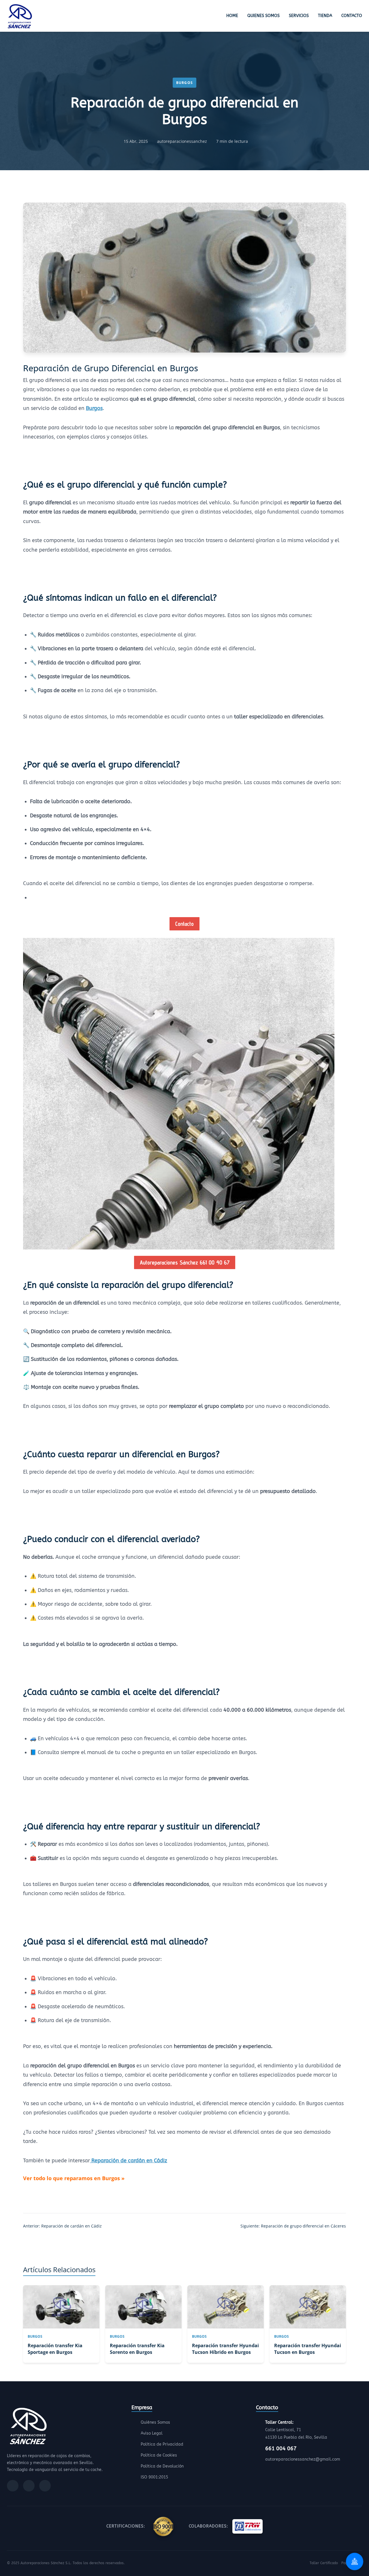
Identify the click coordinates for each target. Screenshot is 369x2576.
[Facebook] (13, 2486)
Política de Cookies (159, 2455)
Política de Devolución (162, 2466)
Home (232, 16)
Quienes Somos (263, 16)
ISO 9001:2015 (154, 2477)
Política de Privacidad (162, 2444)
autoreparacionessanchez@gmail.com (303, 2459)
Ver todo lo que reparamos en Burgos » (74, 2178)
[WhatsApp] (45, 2486)
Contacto (352, 16)
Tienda (325, 16)
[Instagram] (29, 2486)
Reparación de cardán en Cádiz (129, 2161)
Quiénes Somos (155, 2422)
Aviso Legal (152, 2433)
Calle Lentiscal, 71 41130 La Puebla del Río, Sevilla (296, 2430)
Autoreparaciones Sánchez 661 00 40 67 (185, 1262)
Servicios (299, 16)
